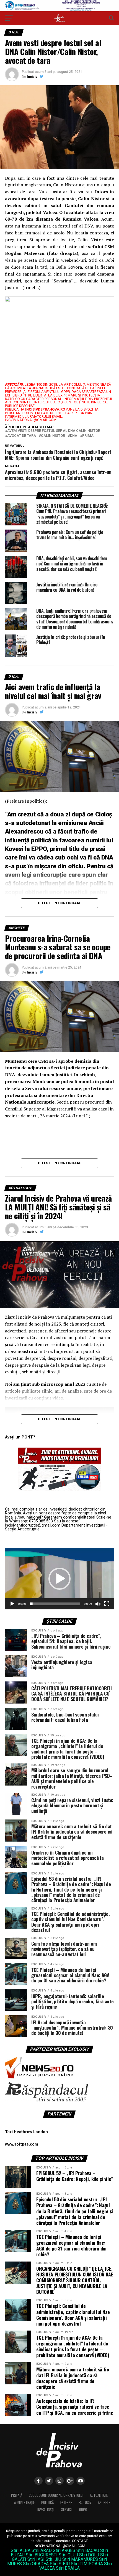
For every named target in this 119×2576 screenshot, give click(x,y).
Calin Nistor (53, 436)
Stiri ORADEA (36, 2564)
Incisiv (32, 77)
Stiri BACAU (88, 2550)
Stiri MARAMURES (80, 2559)
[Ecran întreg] (107, 1604)
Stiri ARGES (64, 2550)
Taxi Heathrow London (26, 2132)
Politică (47, 2502)
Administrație (24, 2502)
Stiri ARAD (42, 2550)
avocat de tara (22, 436)
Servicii (67, 2510)
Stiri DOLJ (89, 2555)
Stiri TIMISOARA (87, 2564)
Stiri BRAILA (68, 2568)
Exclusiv (85, 2502)
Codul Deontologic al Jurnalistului (56, 2495)
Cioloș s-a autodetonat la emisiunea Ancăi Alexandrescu (59, 823)
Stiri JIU (53, 2559)
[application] (59, 1579)
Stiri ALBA (21, 2550)
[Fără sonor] (98, 1604)
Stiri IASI (36, 2559)
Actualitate (99, 2495)
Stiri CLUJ (68, 2555)
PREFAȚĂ (17, 2495)
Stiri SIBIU (60, 2564)
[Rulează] (12, 1604)
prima (88, 436)
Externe (66, 2502)
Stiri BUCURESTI (42, 2555)
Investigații (46, 2510)
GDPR (83, 2510)
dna (74, 436)
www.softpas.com (22, 2144)
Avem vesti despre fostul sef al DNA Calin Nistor (54, 431)
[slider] (55, 1604)
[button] (59, 1579)
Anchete (104, 2502)
